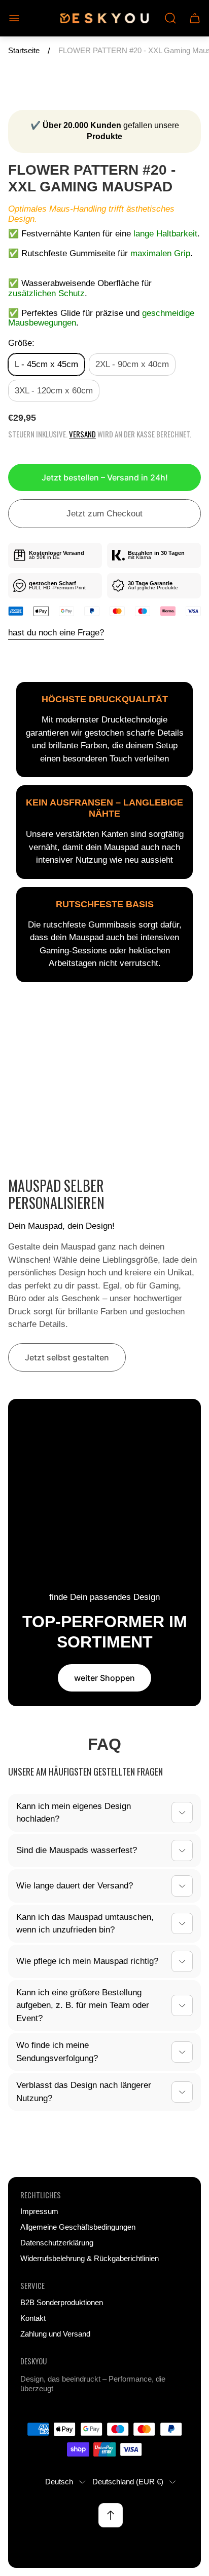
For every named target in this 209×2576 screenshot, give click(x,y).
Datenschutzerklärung (57, 2243)
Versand (82, 434)
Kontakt (33, 2318)
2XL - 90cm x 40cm (132, 364)
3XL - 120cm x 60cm (54, 391)
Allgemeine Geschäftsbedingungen (78, 2227)
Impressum (39, 2211)
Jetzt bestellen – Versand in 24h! (105, 477)
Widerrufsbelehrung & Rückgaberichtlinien (90, 2259)
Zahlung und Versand (55, 2334)
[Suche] (170, 18)
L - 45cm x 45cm (46, 364)
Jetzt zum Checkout (104, 514)
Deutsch (59, 2482)
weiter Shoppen (104, 1678)
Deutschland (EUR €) (128, 2482)
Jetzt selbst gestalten (67, 1357)
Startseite (24, 51)
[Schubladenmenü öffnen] (14, 18)
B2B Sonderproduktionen (62, 2303)
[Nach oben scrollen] (111, 2515)
